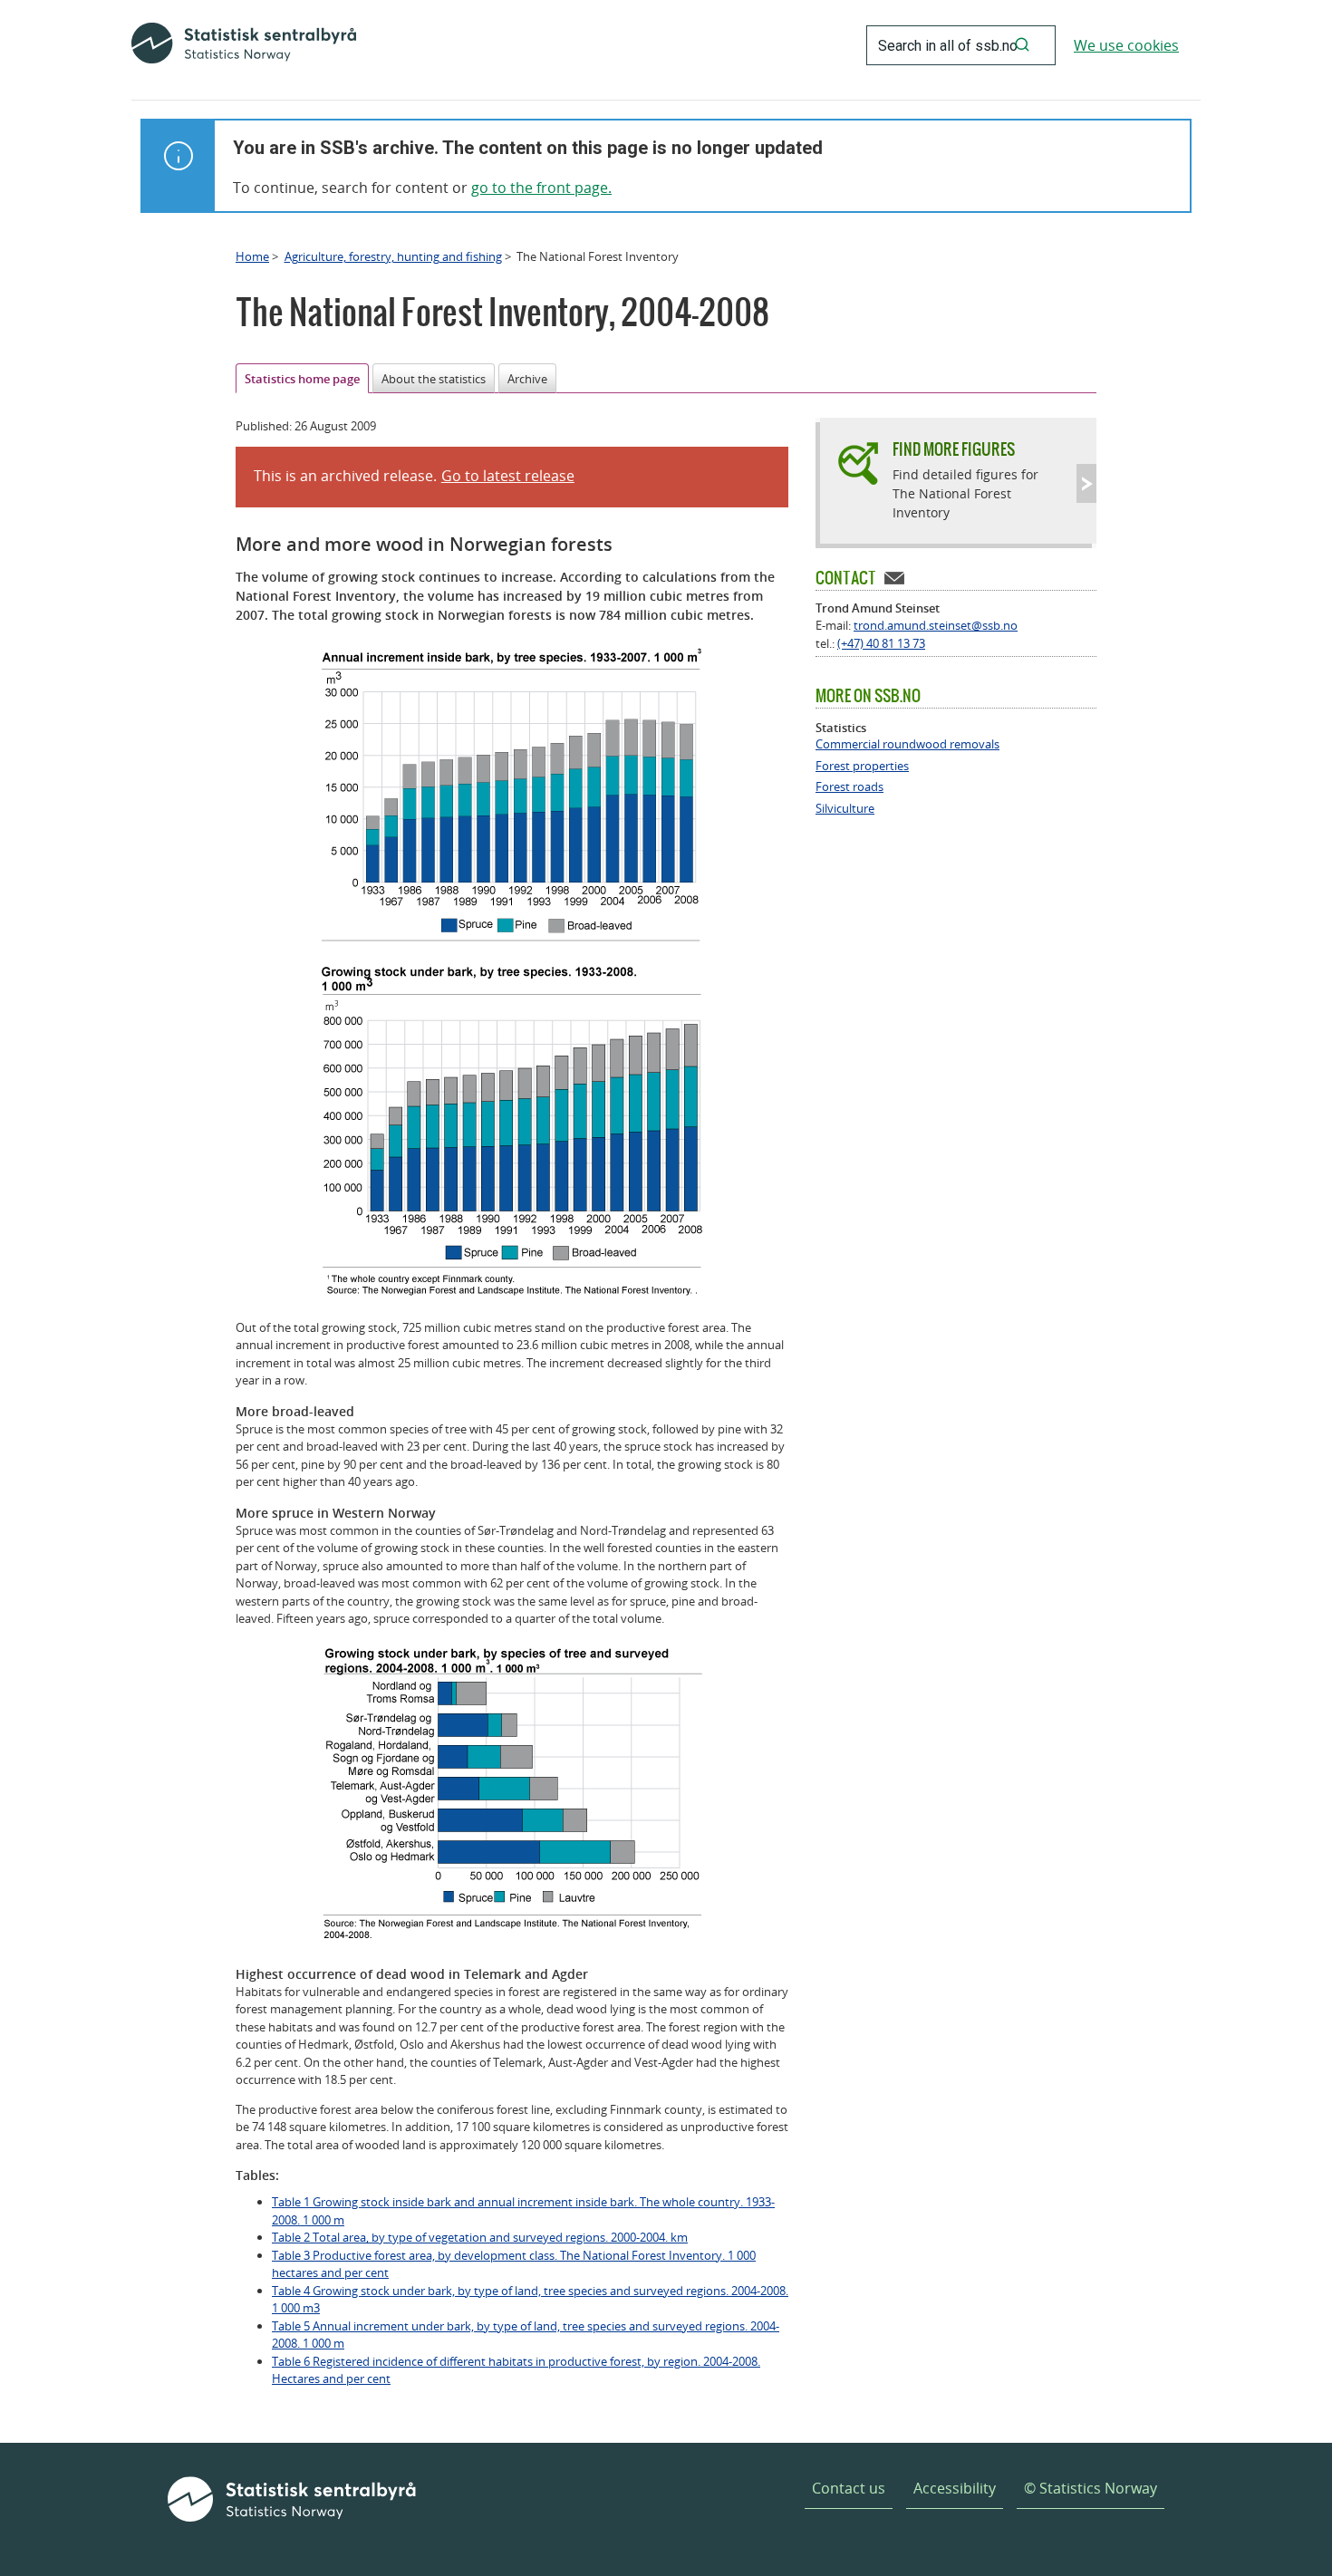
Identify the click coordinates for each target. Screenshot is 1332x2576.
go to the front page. (541, 188)
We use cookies (1126, 45)
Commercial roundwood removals (907, 744)
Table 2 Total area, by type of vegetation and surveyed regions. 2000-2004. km (480, 2237)
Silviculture (845, 809)
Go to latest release (508, 476)
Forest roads (849, 787)
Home (252, 256)
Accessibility (955, 2488)
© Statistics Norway (1091, 2488)
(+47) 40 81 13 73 (881, 643)
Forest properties (862, 766)
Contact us (849, 2488)
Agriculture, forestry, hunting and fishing (393, 256)
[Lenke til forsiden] (244, 45)
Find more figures (954, 449)
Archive (527, 379)
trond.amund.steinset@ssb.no (936, 625)
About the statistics (434, 379)
